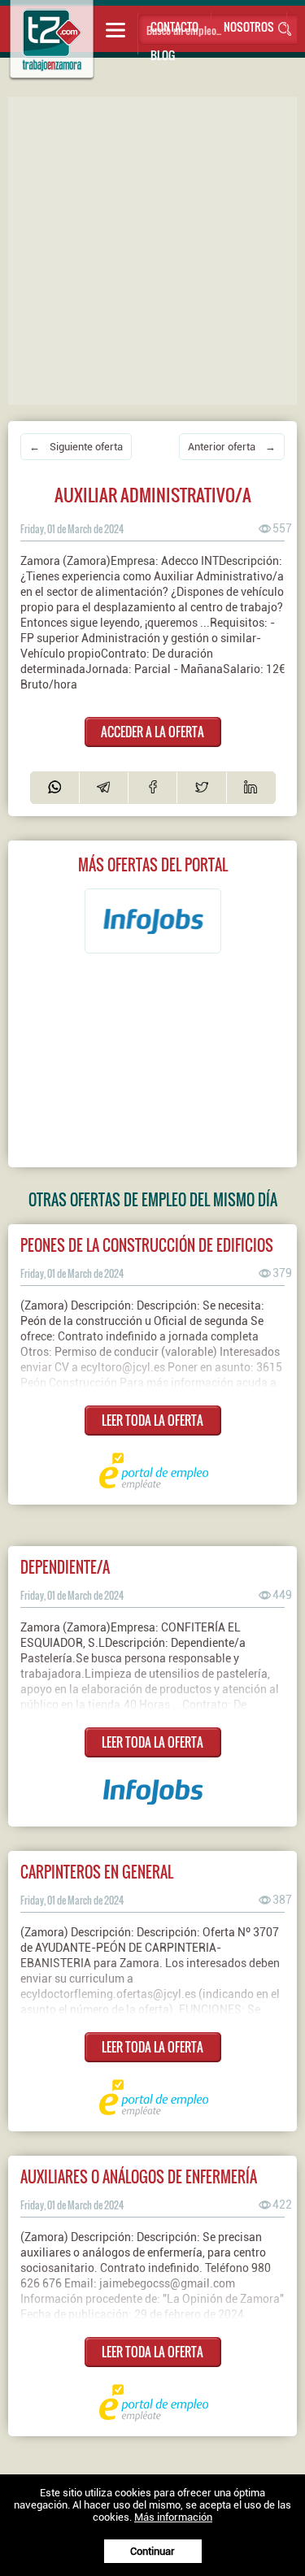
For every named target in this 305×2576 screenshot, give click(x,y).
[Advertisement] (152, 249)
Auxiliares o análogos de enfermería (139, 2176)
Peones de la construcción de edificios (147, 1245)
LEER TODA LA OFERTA (152, 1420)
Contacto (174, 26)
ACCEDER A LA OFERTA (152, 732)
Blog (163, 55)
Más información (173, 2517)
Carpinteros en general (97, 1872)
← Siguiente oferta (76, 447)
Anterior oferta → (232, 447)
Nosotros (249, 26)
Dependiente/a (65, 1567)
